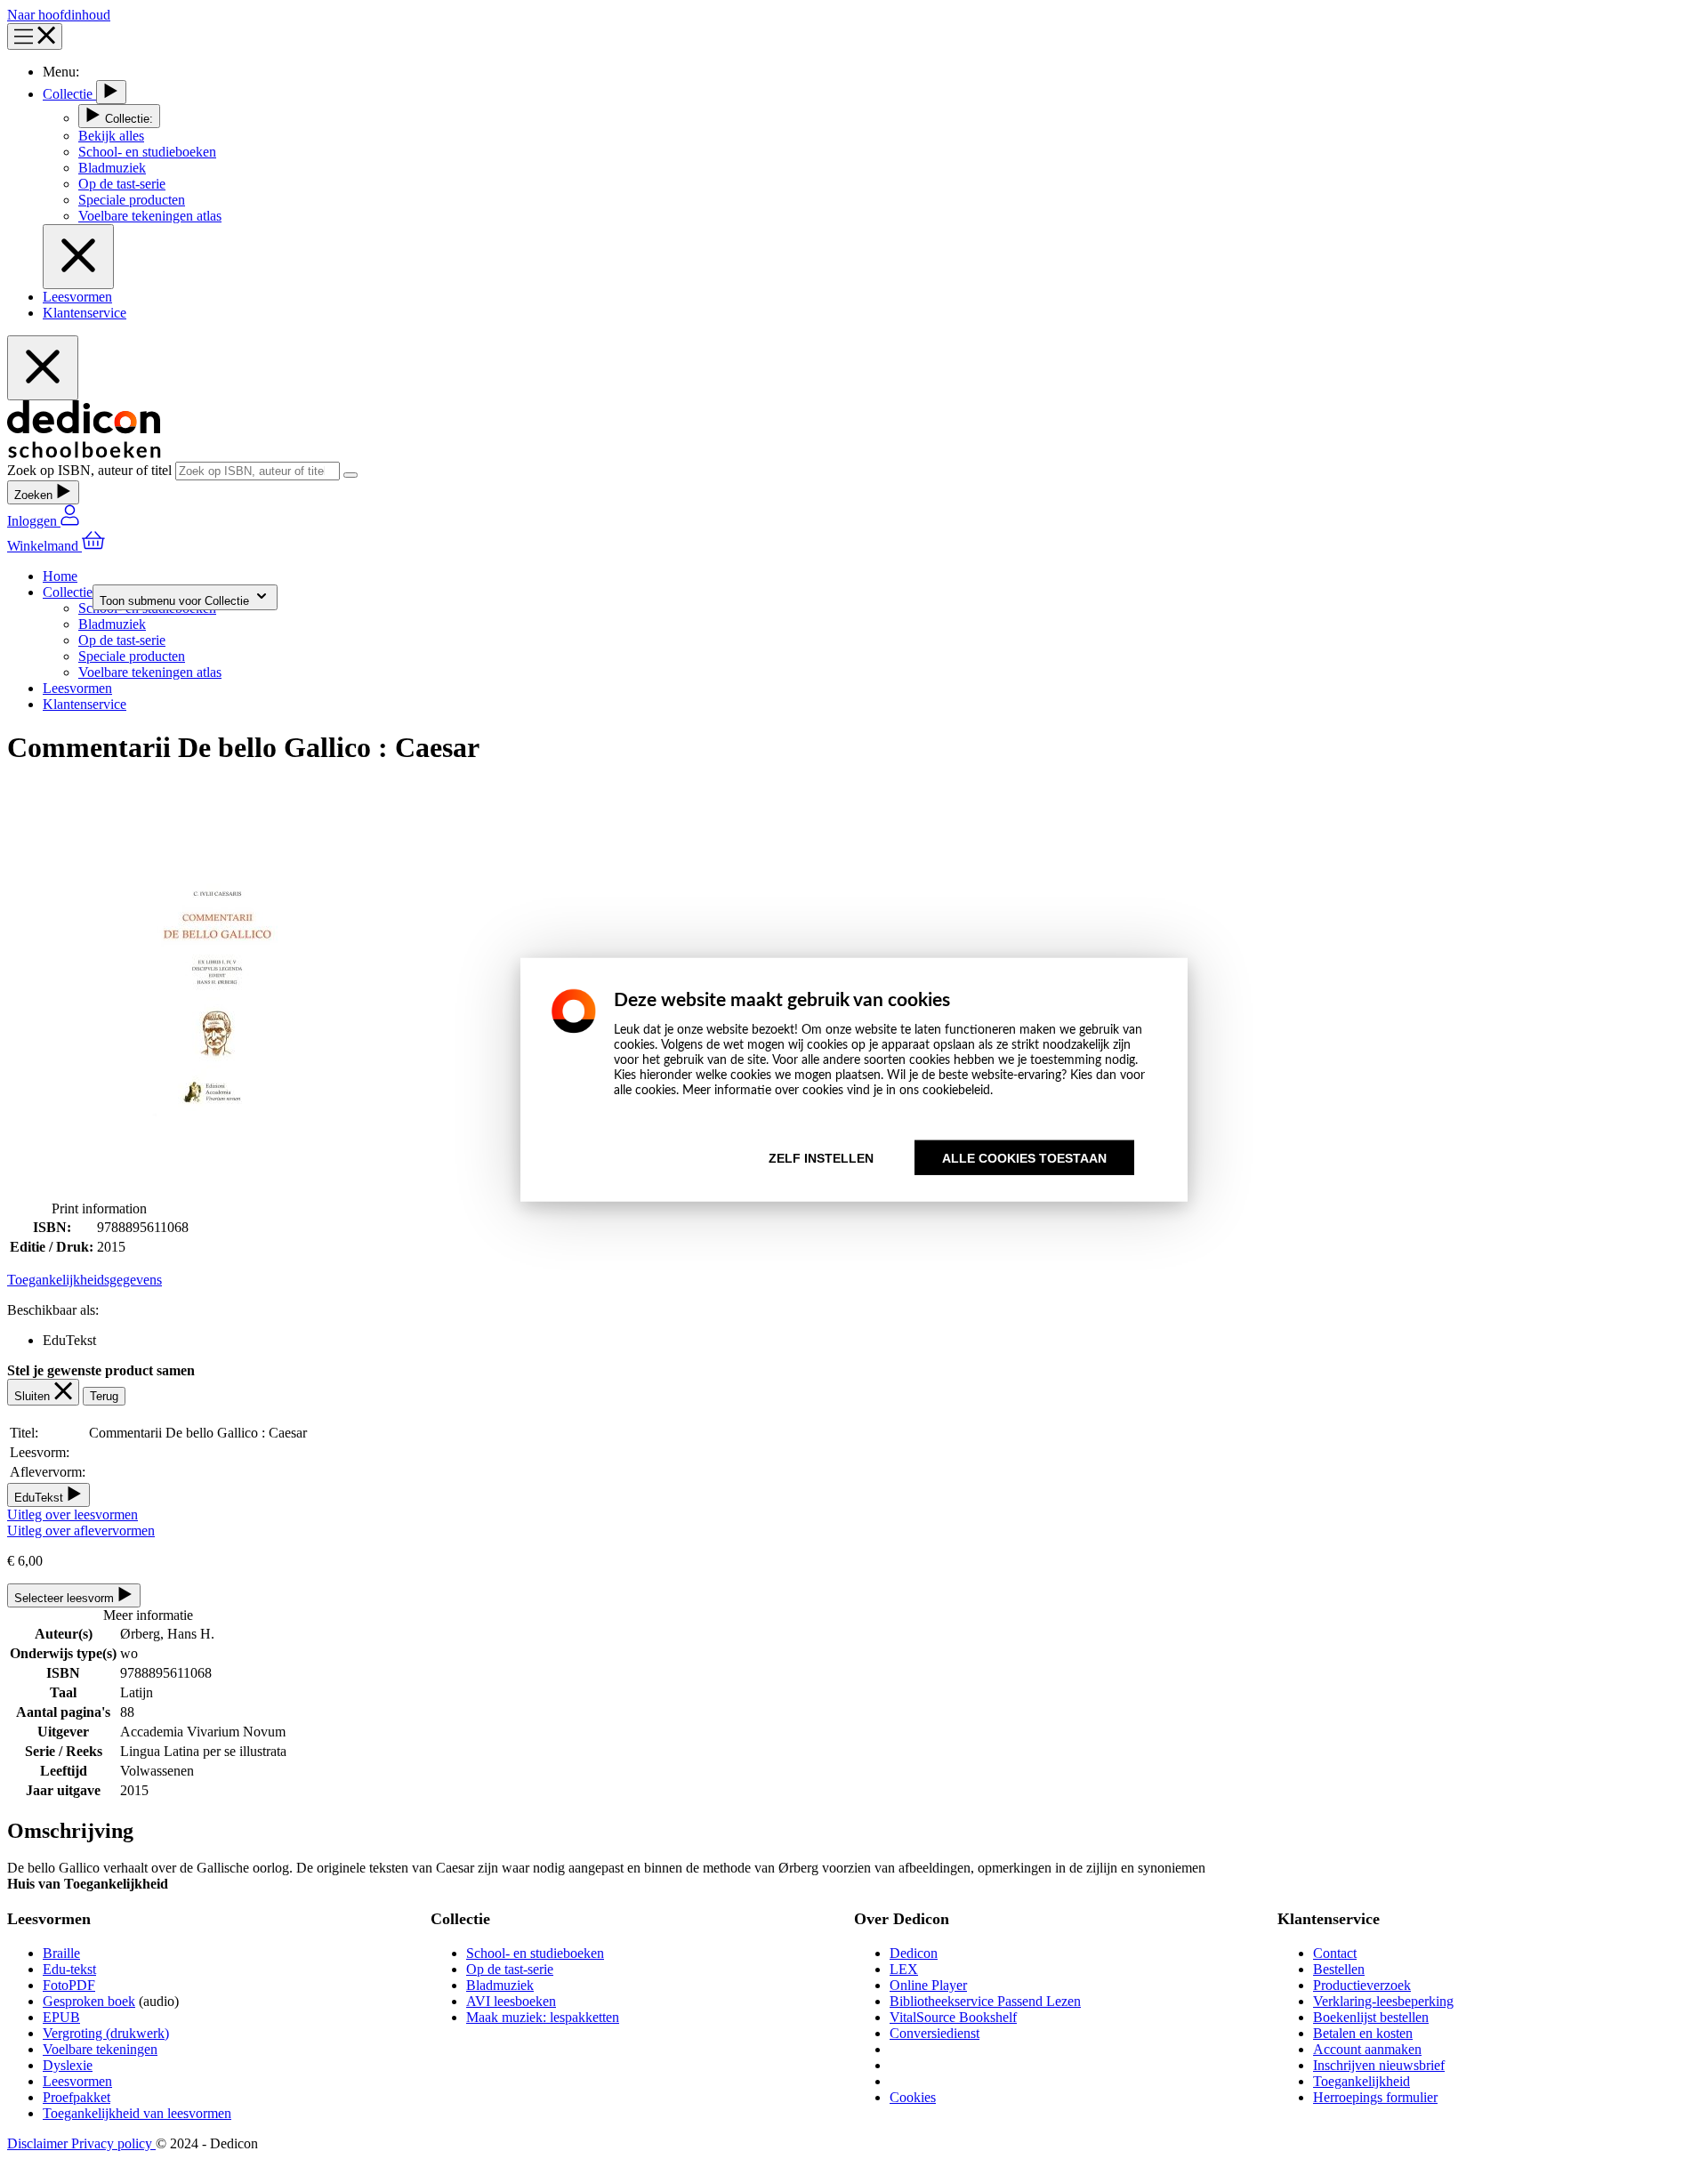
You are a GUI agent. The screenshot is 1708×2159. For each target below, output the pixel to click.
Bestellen (1339, 1969)
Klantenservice (85, 313)
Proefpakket (77, 2097)
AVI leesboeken (511, 2001)
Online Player (928, 1985)
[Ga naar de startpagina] (84, 453)
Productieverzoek (1362, 1985)
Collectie (69, 94)
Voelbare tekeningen (100, 2049)
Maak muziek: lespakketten (543, 2017)
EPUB (61, 2017)
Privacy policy (113, 2143)
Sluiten (34, 1396)
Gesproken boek (89, 2001)
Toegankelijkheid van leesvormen (137, 2113)
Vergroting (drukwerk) (106, 2033)
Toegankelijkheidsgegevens (85, 1280)
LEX (904, 1969)
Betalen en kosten (1363, 2033)
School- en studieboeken (535, 1953)
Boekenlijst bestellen (1371, 2017)
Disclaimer (39, 2143)
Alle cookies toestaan (1024, 1159)
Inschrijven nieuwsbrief (1379, 2065)
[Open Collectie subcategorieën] (111, 92)
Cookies (913, 2097)
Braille (61, 1953)
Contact (1335, 1953)
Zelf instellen (821, 1159)
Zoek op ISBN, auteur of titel (91, 470)
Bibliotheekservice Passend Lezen (985, 2001)
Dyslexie (68, 2065)
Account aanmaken (1367, 2049)
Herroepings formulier (1375, 2097)
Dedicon (914, 1953)
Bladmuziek (500, 1985)
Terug (104, 1396)
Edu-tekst (69, 1969)
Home (60, 576)
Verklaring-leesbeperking (1383, 2001)
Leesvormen (77, 297)
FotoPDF (69, 1985)
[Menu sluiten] (78, 257)
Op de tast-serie (510, 1969)
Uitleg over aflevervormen (81, 1531)
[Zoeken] (350, 475)
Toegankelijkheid (1362, 2081)
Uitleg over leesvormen (73, 1515)
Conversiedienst (935, 2033)
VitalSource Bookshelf (953, 2017)
